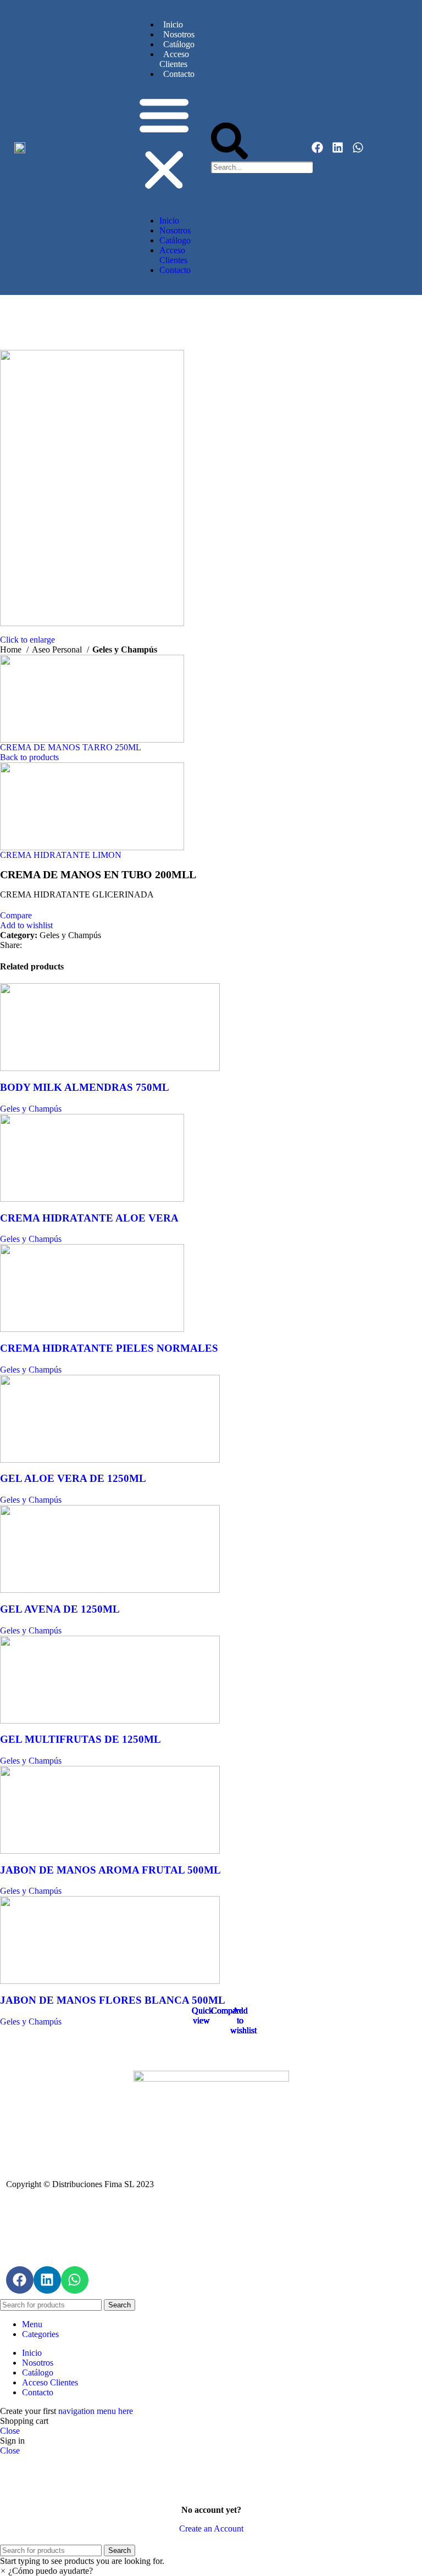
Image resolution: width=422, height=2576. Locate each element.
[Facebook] (317, 147)
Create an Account (211, 2528)
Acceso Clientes (174, 59)
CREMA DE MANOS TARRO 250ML (71, 747)
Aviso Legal (211, 2223)
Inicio (173, 24)
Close (10, 2431)
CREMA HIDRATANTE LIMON (61, 855)
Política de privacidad (211, 2241)
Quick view (202, 2015)
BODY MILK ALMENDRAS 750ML (85, 1087)
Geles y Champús (125, 649)
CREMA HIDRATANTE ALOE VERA (89, 1218)
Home (12, 649)
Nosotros (179, 34)
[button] (164, 143)
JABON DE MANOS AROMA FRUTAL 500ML (110, 1870)
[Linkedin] (338, 147)
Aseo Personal (58, 649)
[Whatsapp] (358, 147)
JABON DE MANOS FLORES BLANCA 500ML (113, 2000)
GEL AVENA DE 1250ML (60, 1609)
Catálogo (179, 44)
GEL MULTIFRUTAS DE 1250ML (80, 1739)
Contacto (179, 74)
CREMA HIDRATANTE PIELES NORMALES (109, 1348)
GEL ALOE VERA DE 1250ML (73, 1478)
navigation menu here (96, 2411)
